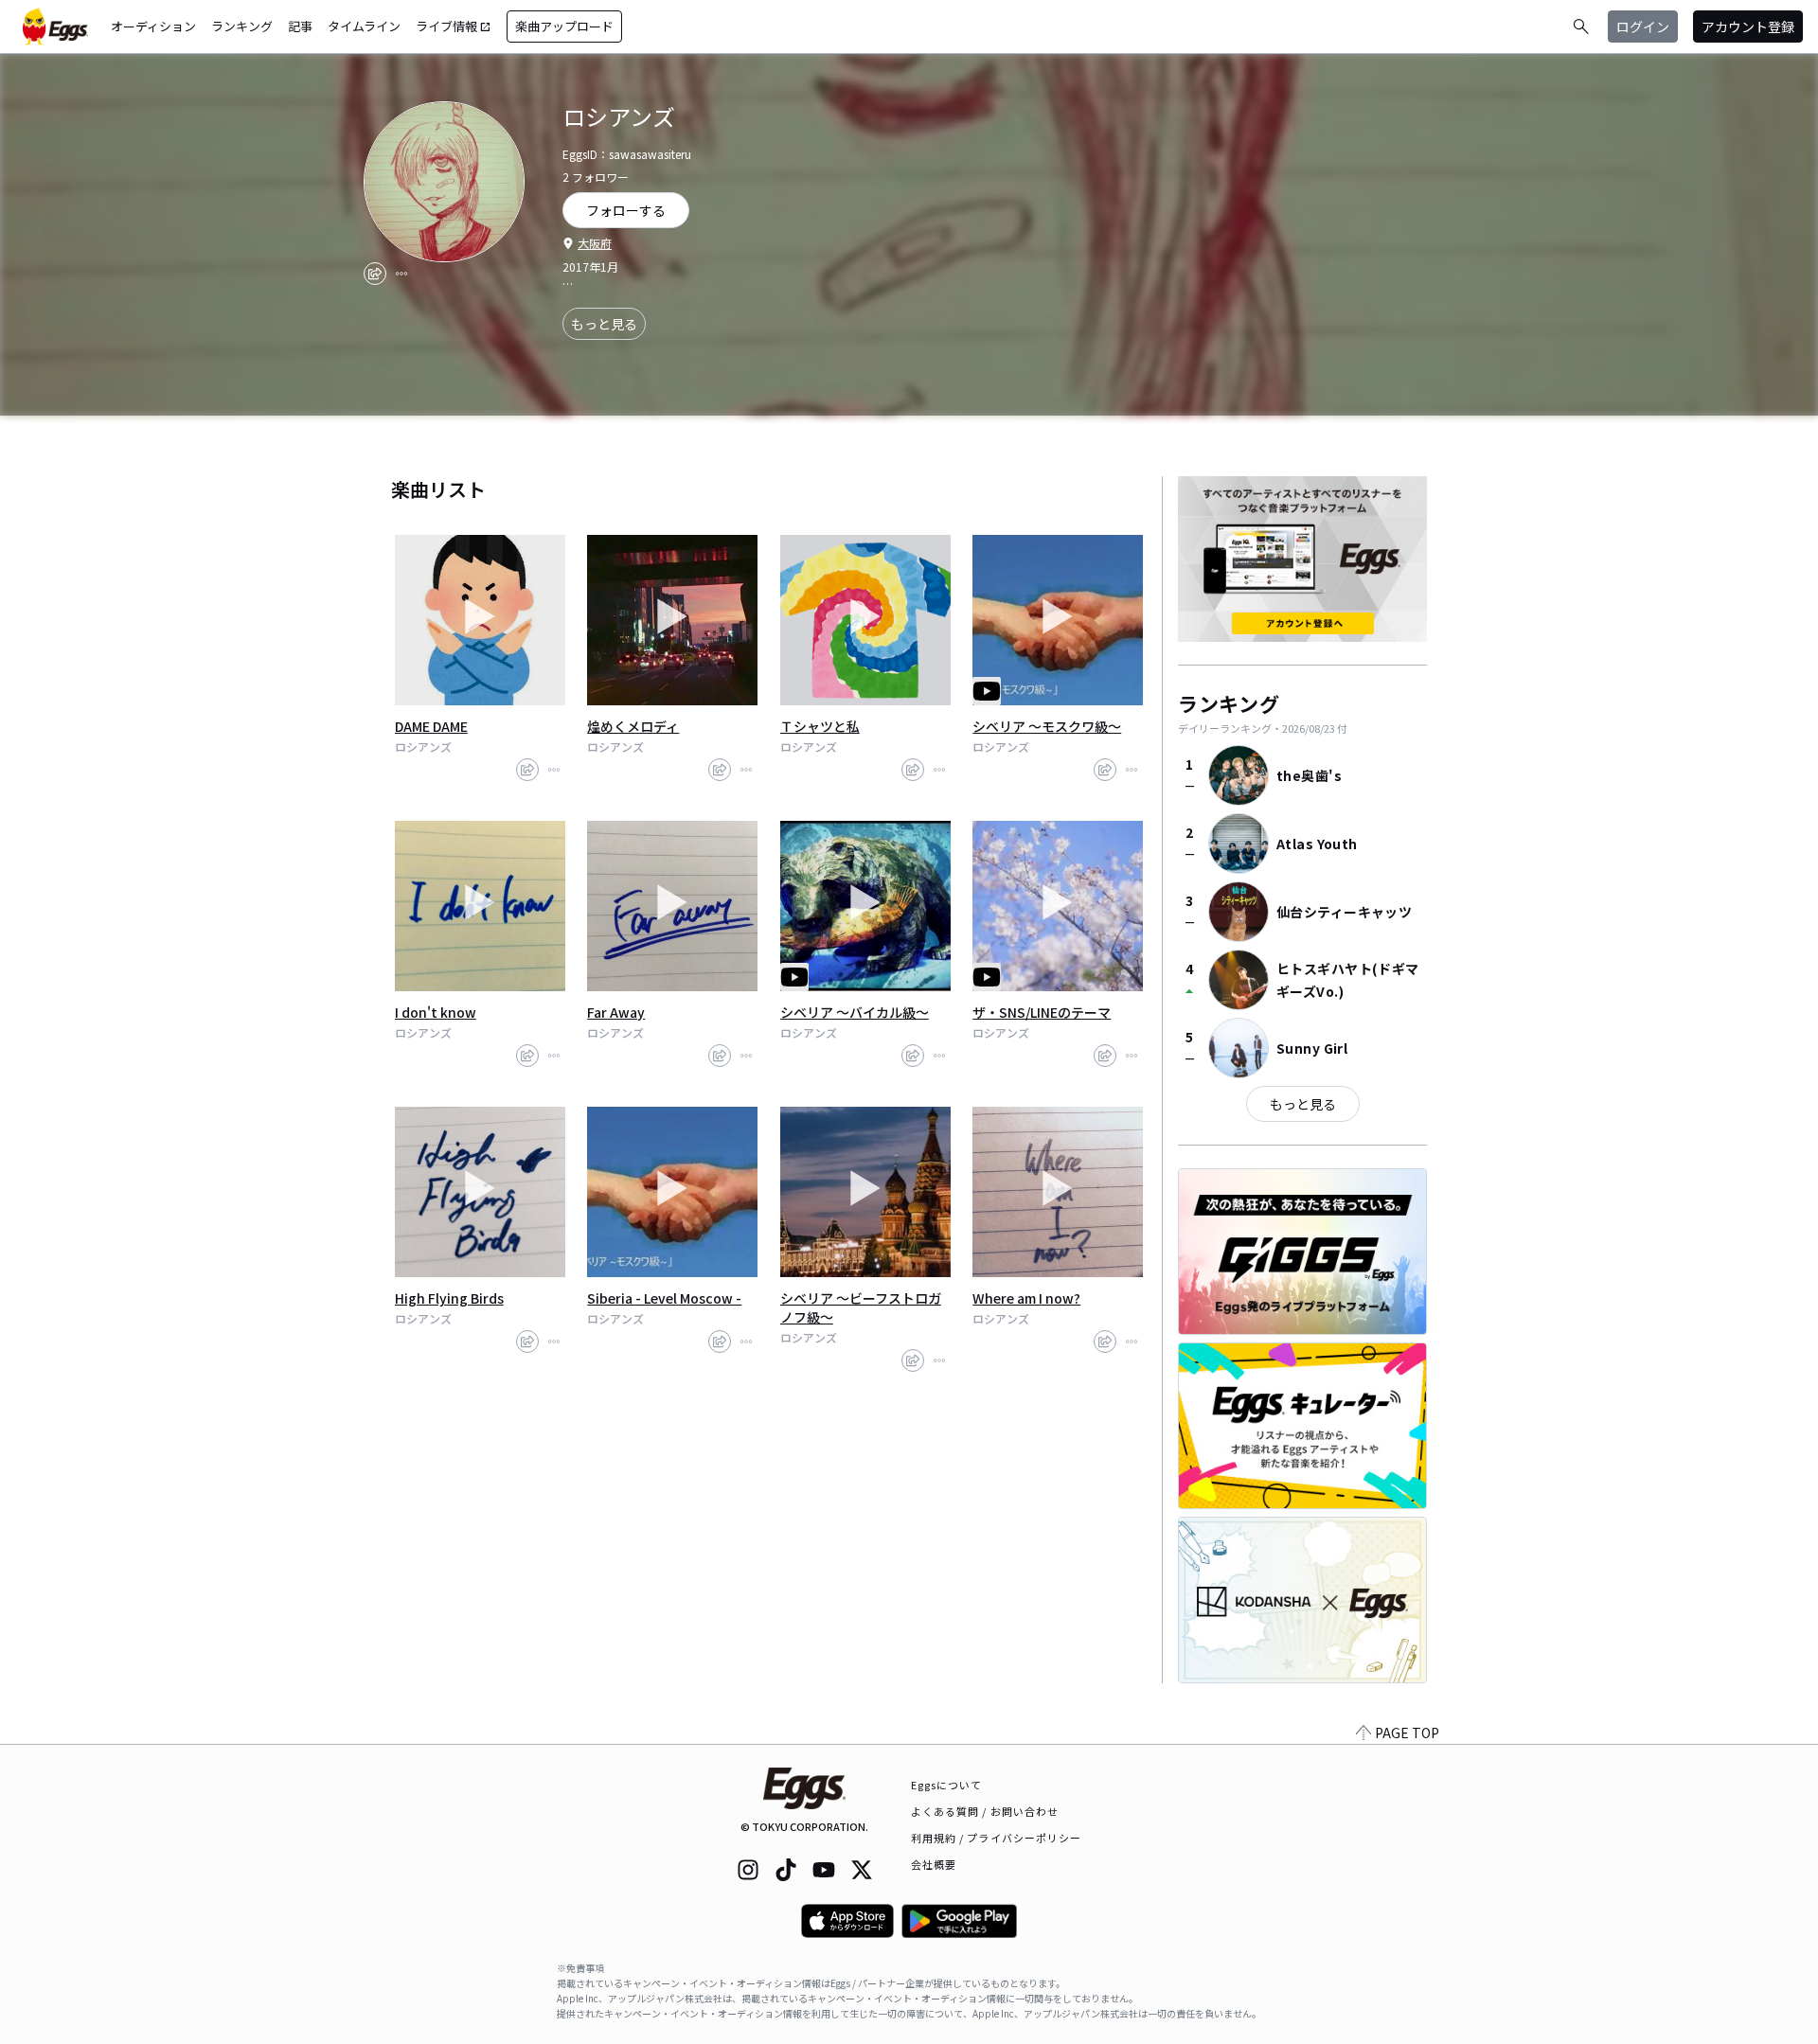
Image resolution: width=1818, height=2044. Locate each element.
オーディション (153, 26)
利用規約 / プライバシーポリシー (997, 1838)
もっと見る (604, 324)
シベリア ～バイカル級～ (855, 1012)
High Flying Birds (449, 1298)
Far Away (616, 1012)
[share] (375, 274)
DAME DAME (431, 726)
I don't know (436, 1012)
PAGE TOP (1407, 1733)
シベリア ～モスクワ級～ (1047, 726)
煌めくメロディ (633, 726)
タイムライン (364, 26)
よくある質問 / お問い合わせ (985, 1811)
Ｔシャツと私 (820, 726)
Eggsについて (947, 1785)
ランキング (242, 26)
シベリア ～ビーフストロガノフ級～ (861, 1307)
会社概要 (934, 1864)
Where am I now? (1026, 1298)
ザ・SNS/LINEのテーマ (1042, 1012)
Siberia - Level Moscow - (664, 1298)
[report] (401, 274)
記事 (300, 26)
